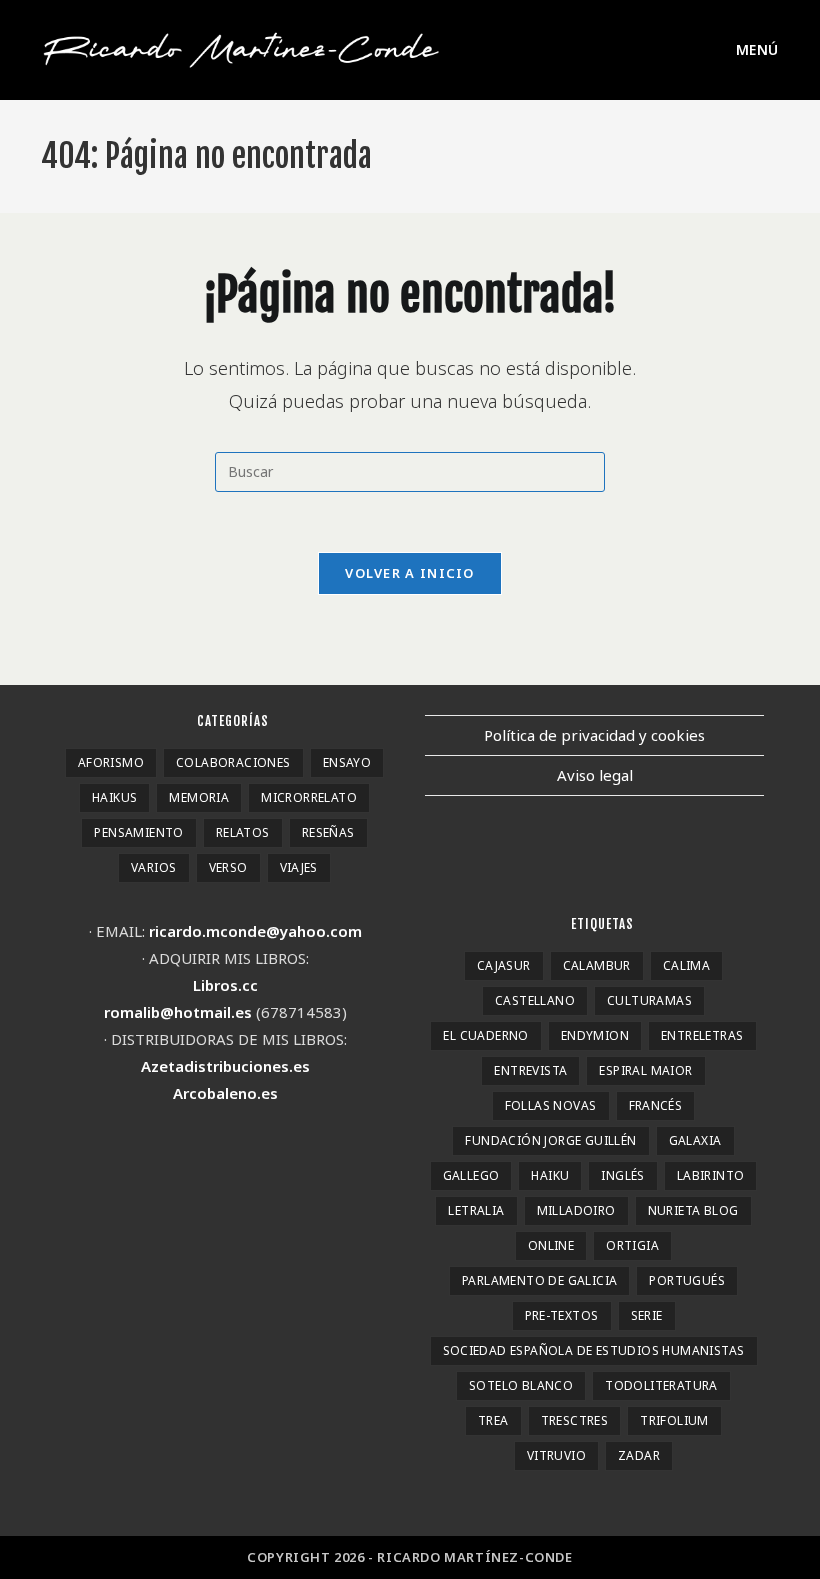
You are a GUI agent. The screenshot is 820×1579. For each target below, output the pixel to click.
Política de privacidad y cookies (594, 735)
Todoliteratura (661, 1385)
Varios (153, 867)
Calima (686, 965)
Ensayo (347, 762)
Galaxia (695, 1140)
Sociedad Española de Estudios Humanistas (594, 1350)
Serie (647, 1315)
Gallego (471, 1175)
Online (551, 1245)
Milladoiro (576, 1210)
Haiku (550, 1175)
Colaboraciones (233, 762)
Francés (656, 1105)
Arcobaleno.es (225, 1093)
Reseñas (328, 832)
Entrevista (530, 1070)
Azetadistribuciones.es (225, 1066)
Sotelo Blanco (521, 1385)
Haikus (114, 797)
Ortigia (632, 1245)
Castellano (535, 1000)
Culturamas (649, 1000)
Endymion (595, 1035)
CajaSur (504, 965)
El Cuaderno (485, 1035)
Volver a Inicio (410, 573)
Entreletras (702, 1035)
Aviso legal (595, 775)
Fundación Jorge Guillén (550, 1140)
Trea (493, 1420)
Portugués (687, 1280)
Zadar (639, 1455)
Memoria (199, 797)
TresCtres (575, 1420)
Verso (228, 867)
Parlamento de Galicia (539, 1280)
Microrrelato (309, 797)
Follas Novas (551, 1105)
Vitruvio (556, 1455)
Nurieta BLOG (693, 1210)
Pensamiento (138, 832)
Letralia (476, 1210)
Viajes (299, 867)
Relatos (243, 832)
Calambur (597, 965)
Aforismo (111, 762)
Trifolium (674, 1420)
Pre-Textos (562, 1315)
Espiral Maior (645, 1070)
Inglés (622, 1175)
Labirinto (711, 1175)
